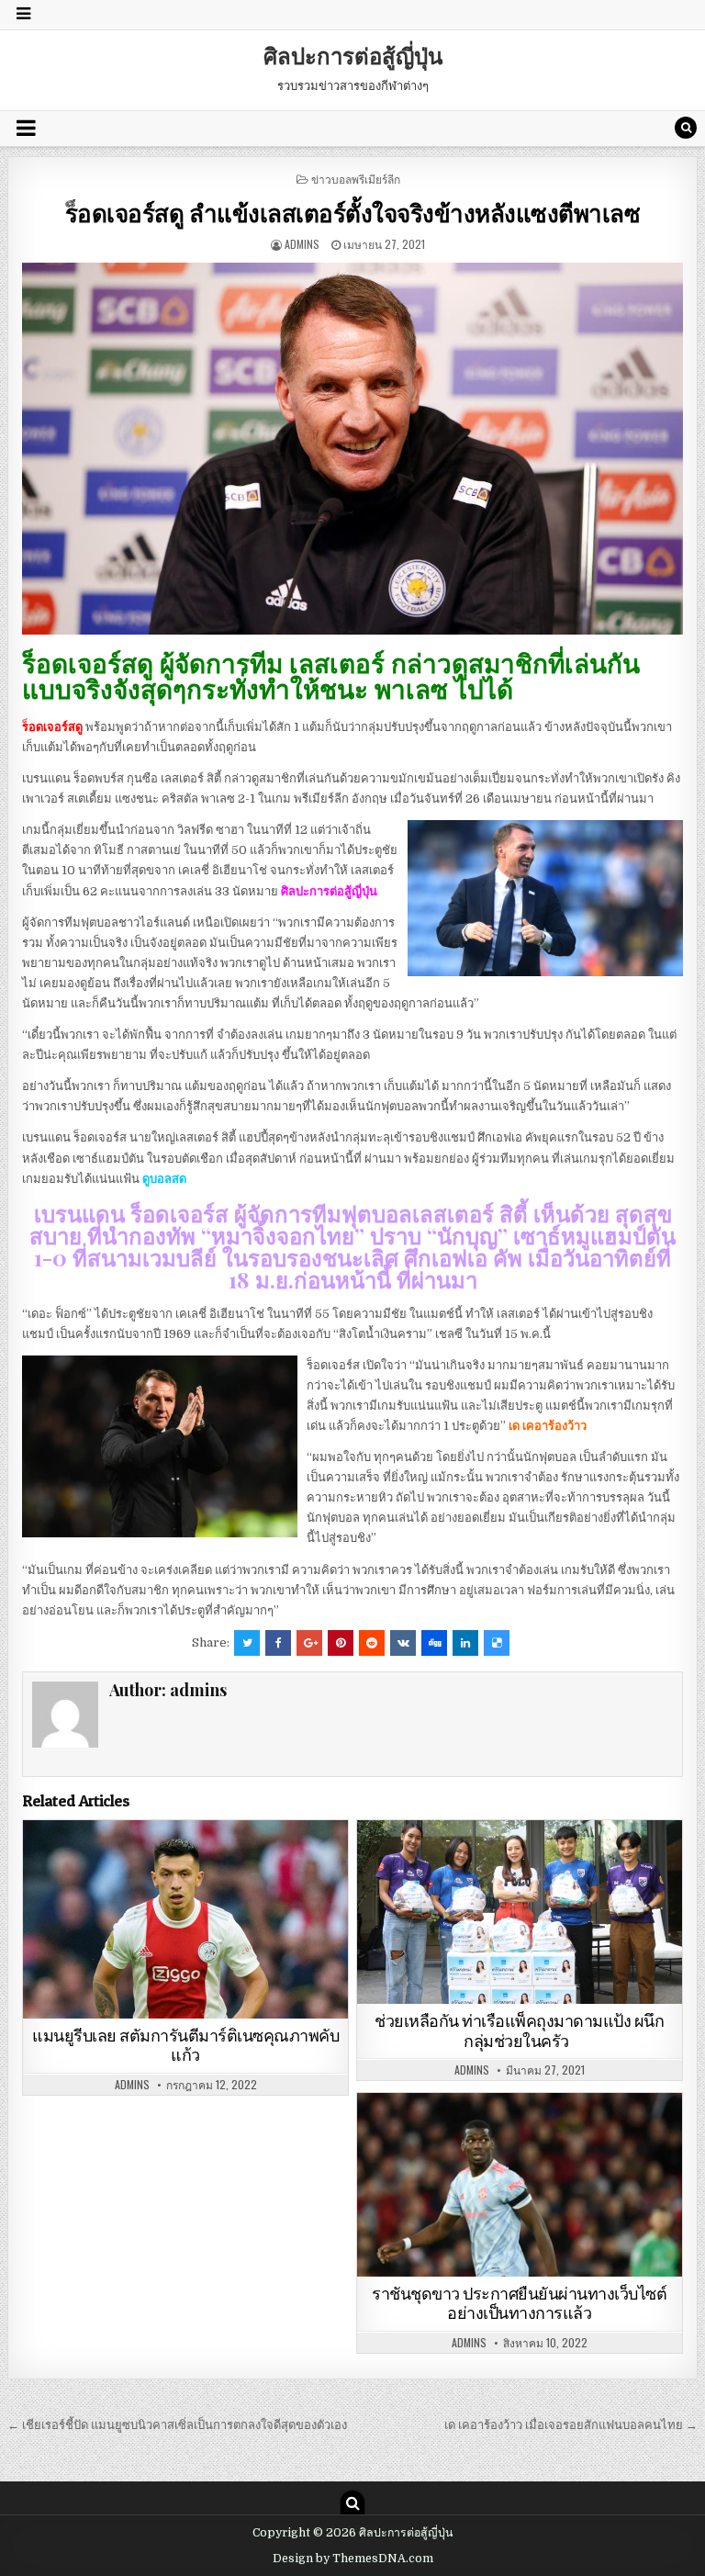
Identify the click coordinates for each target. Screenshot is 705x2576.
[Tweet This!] (247, 1643)
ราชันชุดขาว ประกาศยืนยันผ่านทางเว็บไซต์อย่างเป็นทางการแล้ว (519, 2304)
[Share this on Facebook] (278, 1643)
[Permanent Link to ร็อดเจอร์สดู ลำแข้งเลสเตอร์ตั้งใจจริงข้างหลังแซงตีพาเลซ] (353, 449)
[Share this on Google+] (309, 1643)
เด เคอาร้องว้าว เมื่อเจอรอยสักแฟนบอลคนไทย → (571, 2425)
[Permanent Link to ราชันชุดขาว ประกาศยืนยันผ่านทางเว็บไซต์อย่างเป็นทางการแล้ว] (520, 2185)
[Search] (686, 128)
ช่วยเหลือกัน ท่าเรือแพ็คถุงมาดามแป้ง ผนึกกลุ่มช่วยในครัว (519, 2031)
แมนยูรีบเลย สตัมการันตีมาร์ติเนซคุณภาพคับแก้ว (185, 2046)
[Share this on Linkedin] (465, 1643)
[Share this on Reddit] (372, 1643)
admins (302, 244)
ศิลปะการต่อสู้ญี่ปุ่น (353, 55)
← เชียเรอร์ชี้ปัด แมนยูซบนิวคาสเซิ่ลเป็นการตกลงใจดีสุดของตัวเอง (177, 2425)
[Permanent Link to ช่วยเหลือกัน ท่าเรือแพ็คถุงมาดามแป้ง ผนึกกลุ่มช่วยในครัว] (520, 1912)
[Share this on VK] (403, 1643)
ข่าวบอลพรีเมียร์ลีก (356, 179)
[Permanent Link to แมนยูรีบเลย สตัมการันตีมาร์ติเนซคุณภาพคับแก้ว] (186, 1919)
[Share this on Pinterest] (341, 1643)
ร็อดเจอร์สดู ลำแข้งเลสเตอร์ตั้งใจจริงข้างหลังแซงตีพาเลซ (353, 213)
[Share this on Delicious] (497, 1643)
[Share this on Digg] (434, 1643)
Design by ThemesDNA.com (353, 2559)
